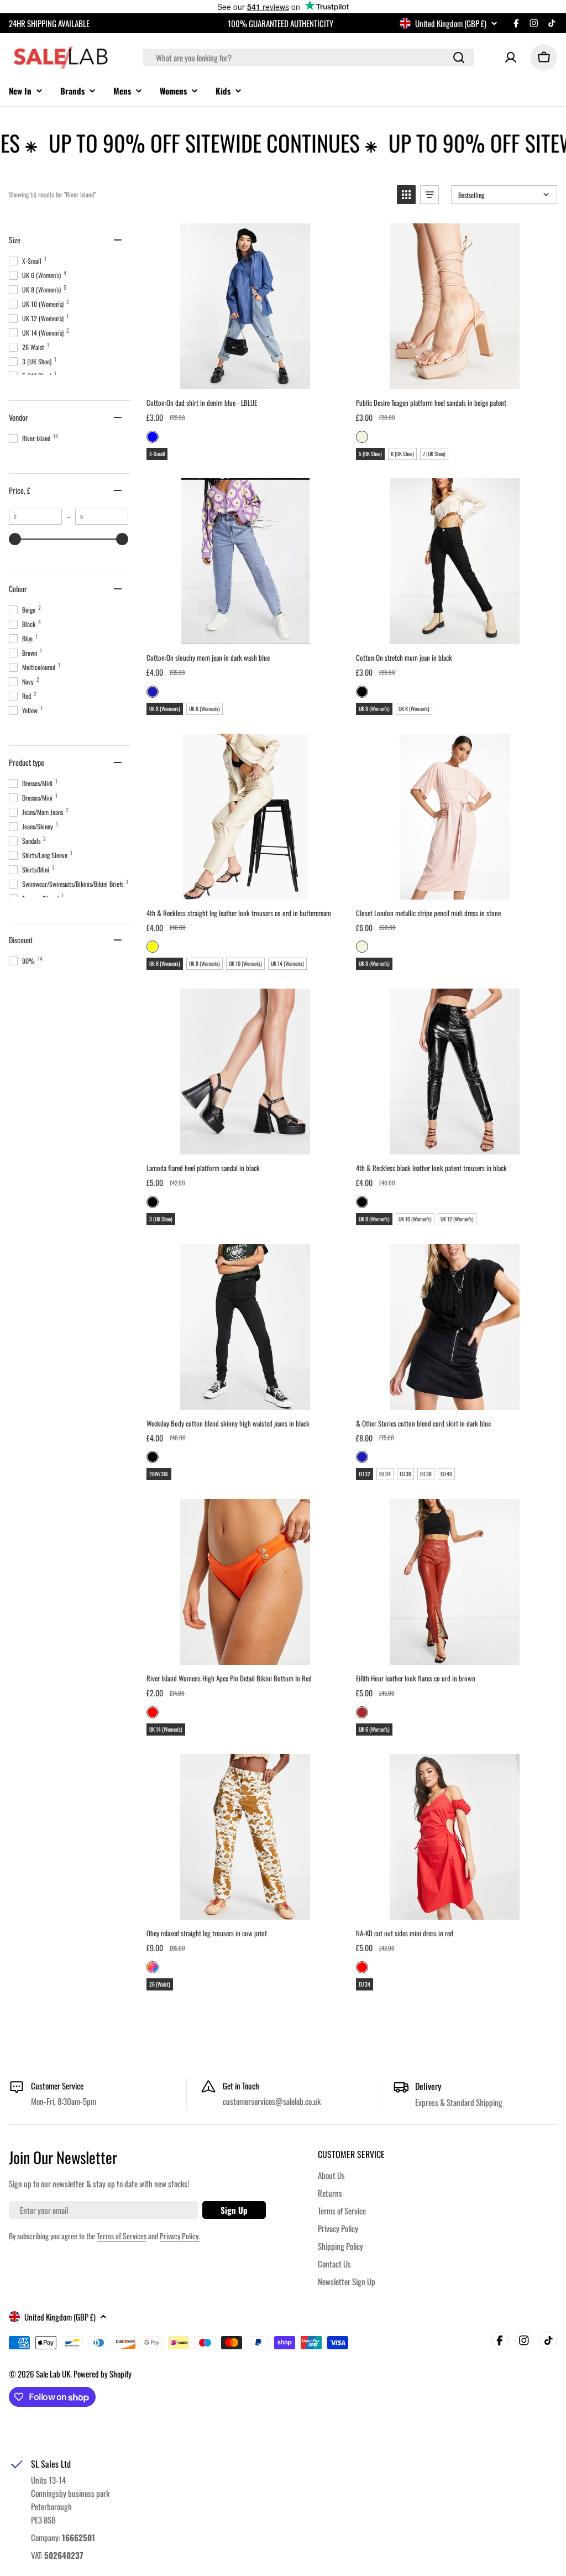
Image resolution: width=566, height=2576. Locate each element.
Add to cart (245, 377)
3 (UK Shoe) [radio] (161, 1219)
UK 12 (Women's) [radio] (457, 1219)
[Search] (459, 58)
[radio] (153, 437)
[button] (406, 195)
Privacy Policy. (180, 2236)
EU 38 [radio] (426, 1474)
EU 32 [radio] (365, 1474)
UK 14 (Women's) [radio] (287, 963)
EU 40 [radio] (446, 1474)
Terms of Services (122, 2236)
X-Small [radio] (157, 454)
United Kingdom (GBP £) (451, 23)
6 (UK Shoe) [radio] (402, 454)
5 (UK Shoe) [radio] (370, 454)
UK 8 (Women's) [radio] (165, 709)
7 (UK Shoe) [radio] (434, 454)
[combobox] (308, 58)
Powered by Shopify (103, 2374)
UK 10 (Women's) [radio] (245, 963)
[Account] (511, 58)
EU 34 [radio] (385, 1474)
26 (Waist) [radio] (160, 1984)
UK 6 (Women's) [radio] (205, 709)
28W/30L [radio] (159, 1474)
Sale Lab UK (53, 2374)
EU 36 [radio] (405, 1474)
